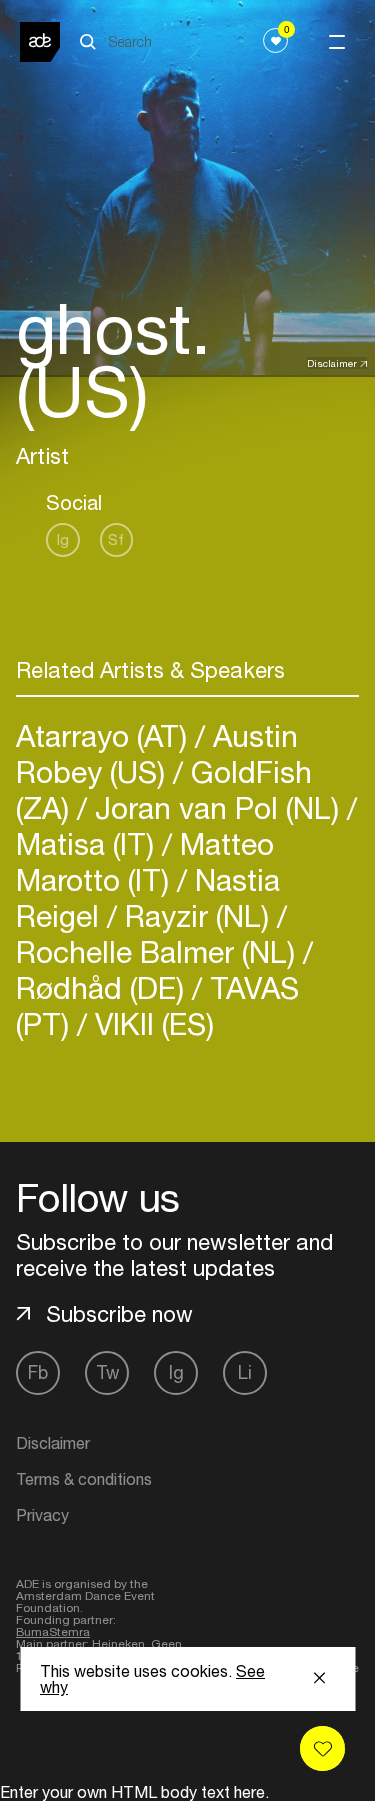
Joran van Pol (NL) (217, 807)
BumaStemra (53, 1632)
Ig (63, 539)
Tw (107, 1372)
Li (245, 1372)
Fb (38, 1372)
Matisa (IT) (89, 843)
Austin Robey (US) (157, 753)
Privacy (42, 1515)
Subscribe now (119, 1314)
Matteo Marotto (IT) (145, 861)
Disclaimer (332, 363)
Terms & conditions (84, 1479)
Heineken (118, 1644)
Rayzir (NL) (197, 915)
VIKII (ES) (150, 1023)
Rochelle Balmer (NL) (159, 951)
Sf (116, 539)
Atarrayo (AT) (105, 735)
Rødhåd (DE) (104, 987)
